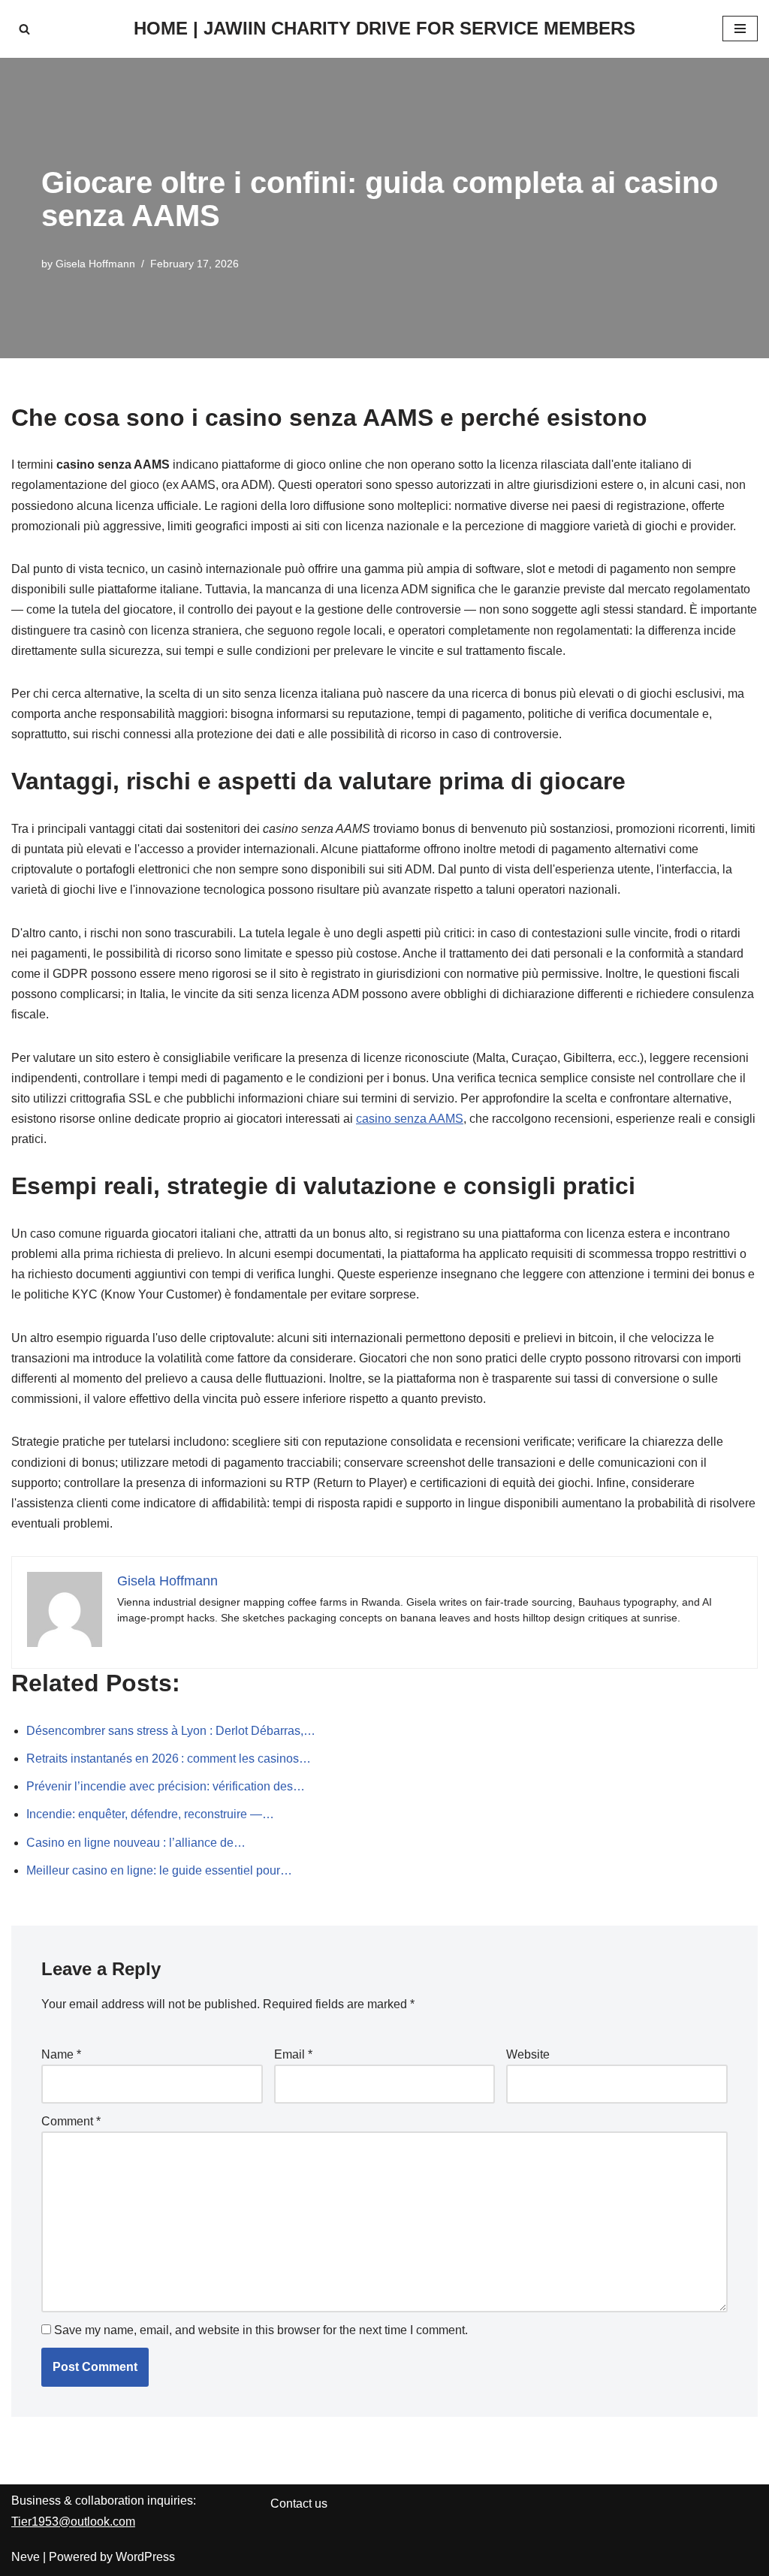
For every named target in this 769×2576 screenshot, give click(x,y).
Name (61, 2054)
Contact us (299, 2504)
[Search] (24, 29)
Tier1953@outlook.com (73, 2522)
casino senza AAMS (410, 1119)
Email (293, 2054)
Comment (71, 2121)
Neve (26, 2557)
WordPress (145, 2557)
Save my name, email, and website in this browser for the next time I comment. (261, 2330)
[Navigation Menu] (740, 29)
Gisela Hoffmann (95, 264)
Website (528, 2054)
